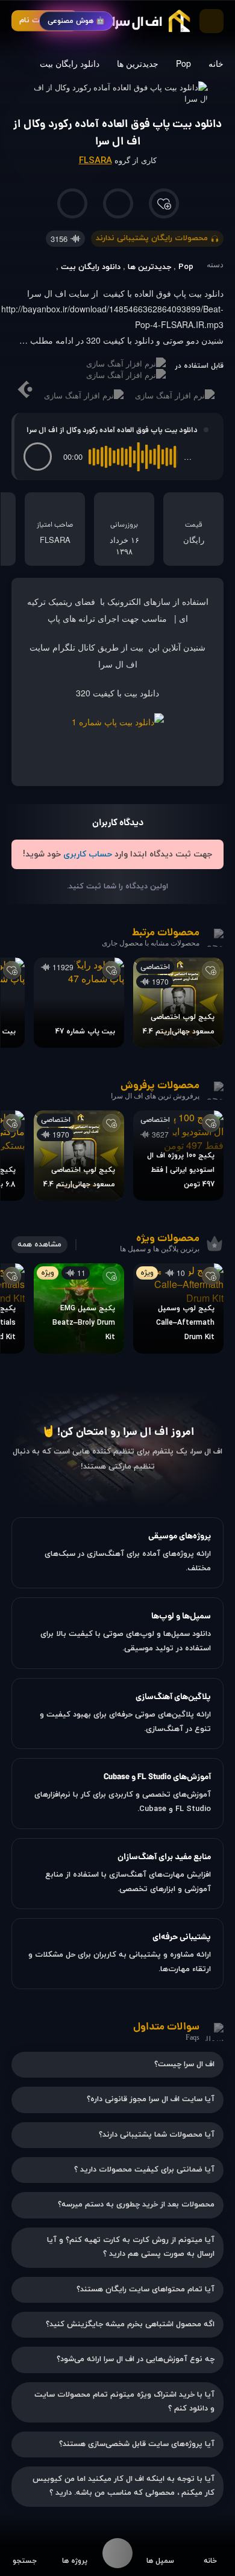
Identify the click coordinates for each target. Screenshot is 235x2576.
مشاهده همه (39, 1245)
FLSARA (96, 161)
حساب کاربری (88, 854)
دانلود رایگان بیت (70, 63)
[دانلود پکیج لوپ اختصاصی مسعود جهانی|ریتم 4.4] (178, 1003)
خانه (216, 63)
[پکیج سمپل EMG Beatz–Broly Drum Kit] (79, 1308)
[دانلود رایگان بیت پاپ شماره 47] (79, 1003)
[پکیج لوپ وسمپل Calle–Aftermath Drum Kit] (178, 1308)
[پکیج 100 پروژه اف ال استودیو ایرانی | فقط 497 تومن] (178, 1156)
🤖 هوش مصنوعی (76, 21)
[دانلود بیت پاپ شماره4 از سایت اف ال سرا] (118, 722)
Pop (183, 63)
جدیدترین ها (138, 63)
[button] (38, 457)
